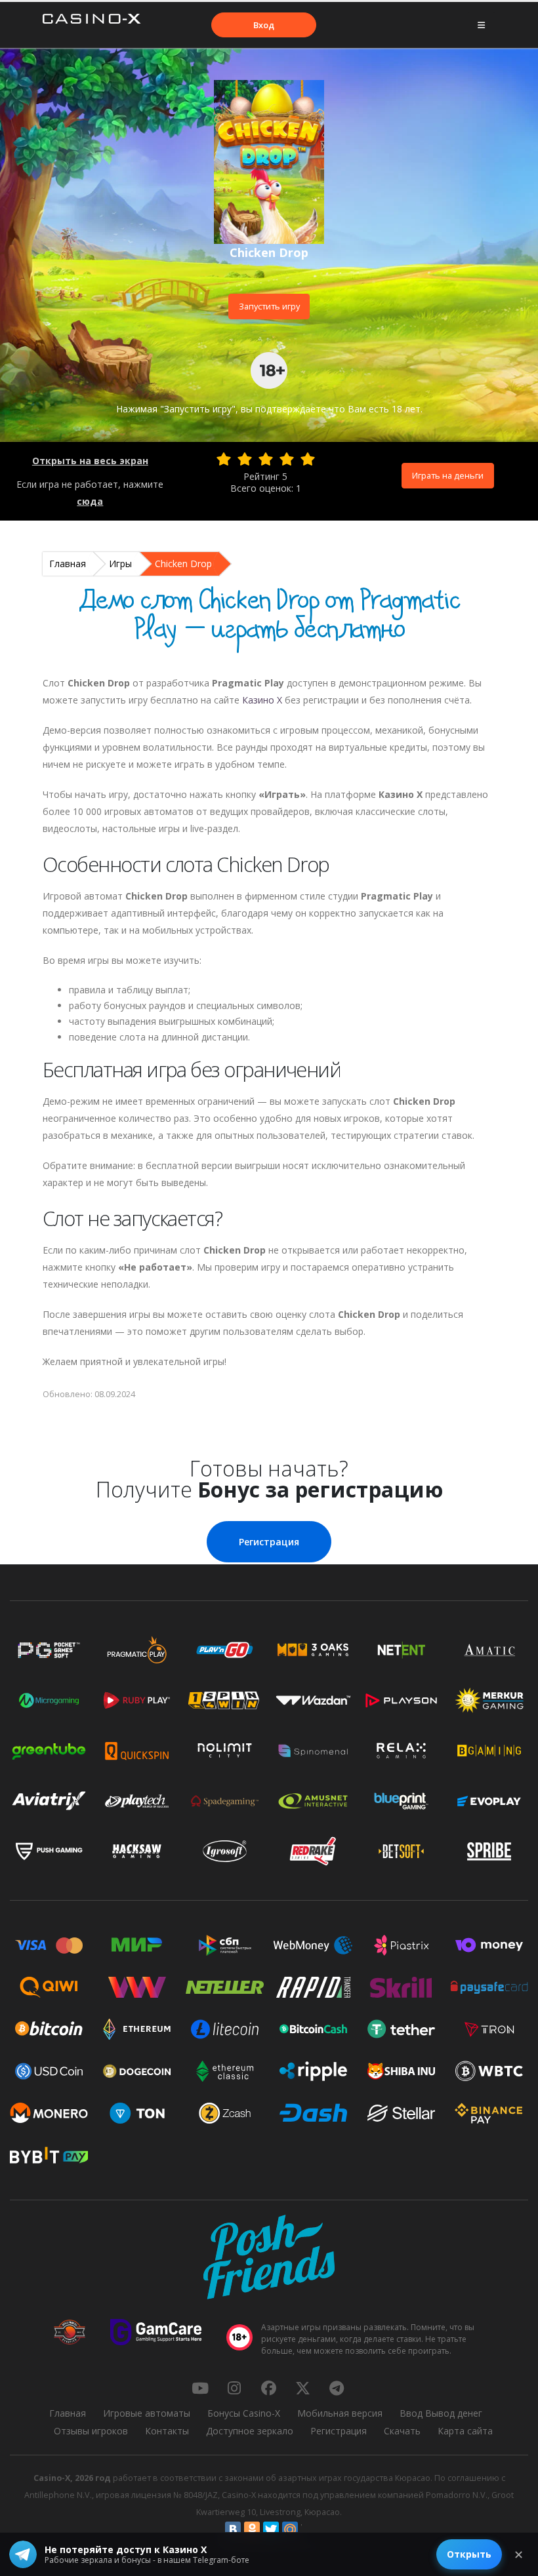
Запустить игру (269, 306)
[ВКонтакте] (233, 2529)
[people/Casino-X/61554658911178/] (268, 2388)
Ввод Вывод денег (441, 2413)
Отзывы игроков (91, 2431)
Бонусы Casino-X (244, 2413)
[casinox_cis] (234, 2388)
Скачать (402, 2431)
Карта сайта (465, 2431)
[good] (287, 459)
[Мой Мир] (290, 2529)
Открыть (469, 2554)
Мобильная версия (340, 2413)
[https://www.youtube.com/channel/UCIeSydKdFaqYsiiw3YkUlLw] (200, 2388)
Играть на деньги (448, 475)
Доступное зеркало (250, 2431)
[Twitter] (271, 2529)
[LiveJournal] (309, 2529)
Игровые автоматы (147, 2413)
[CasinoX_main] (302, 2388)
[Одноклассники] (252, 2529)
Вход (264, 25)
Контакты (167, 2431)
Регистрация (269, 1542)
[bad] (224, 459)
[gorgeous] (308, 459)
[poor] (245, 459)
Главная (68, 564)
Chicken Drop (183, 564)
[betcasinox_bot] (337, 2388)
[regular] (266, 459)
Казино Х (262, 700)
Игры (120, 564)
